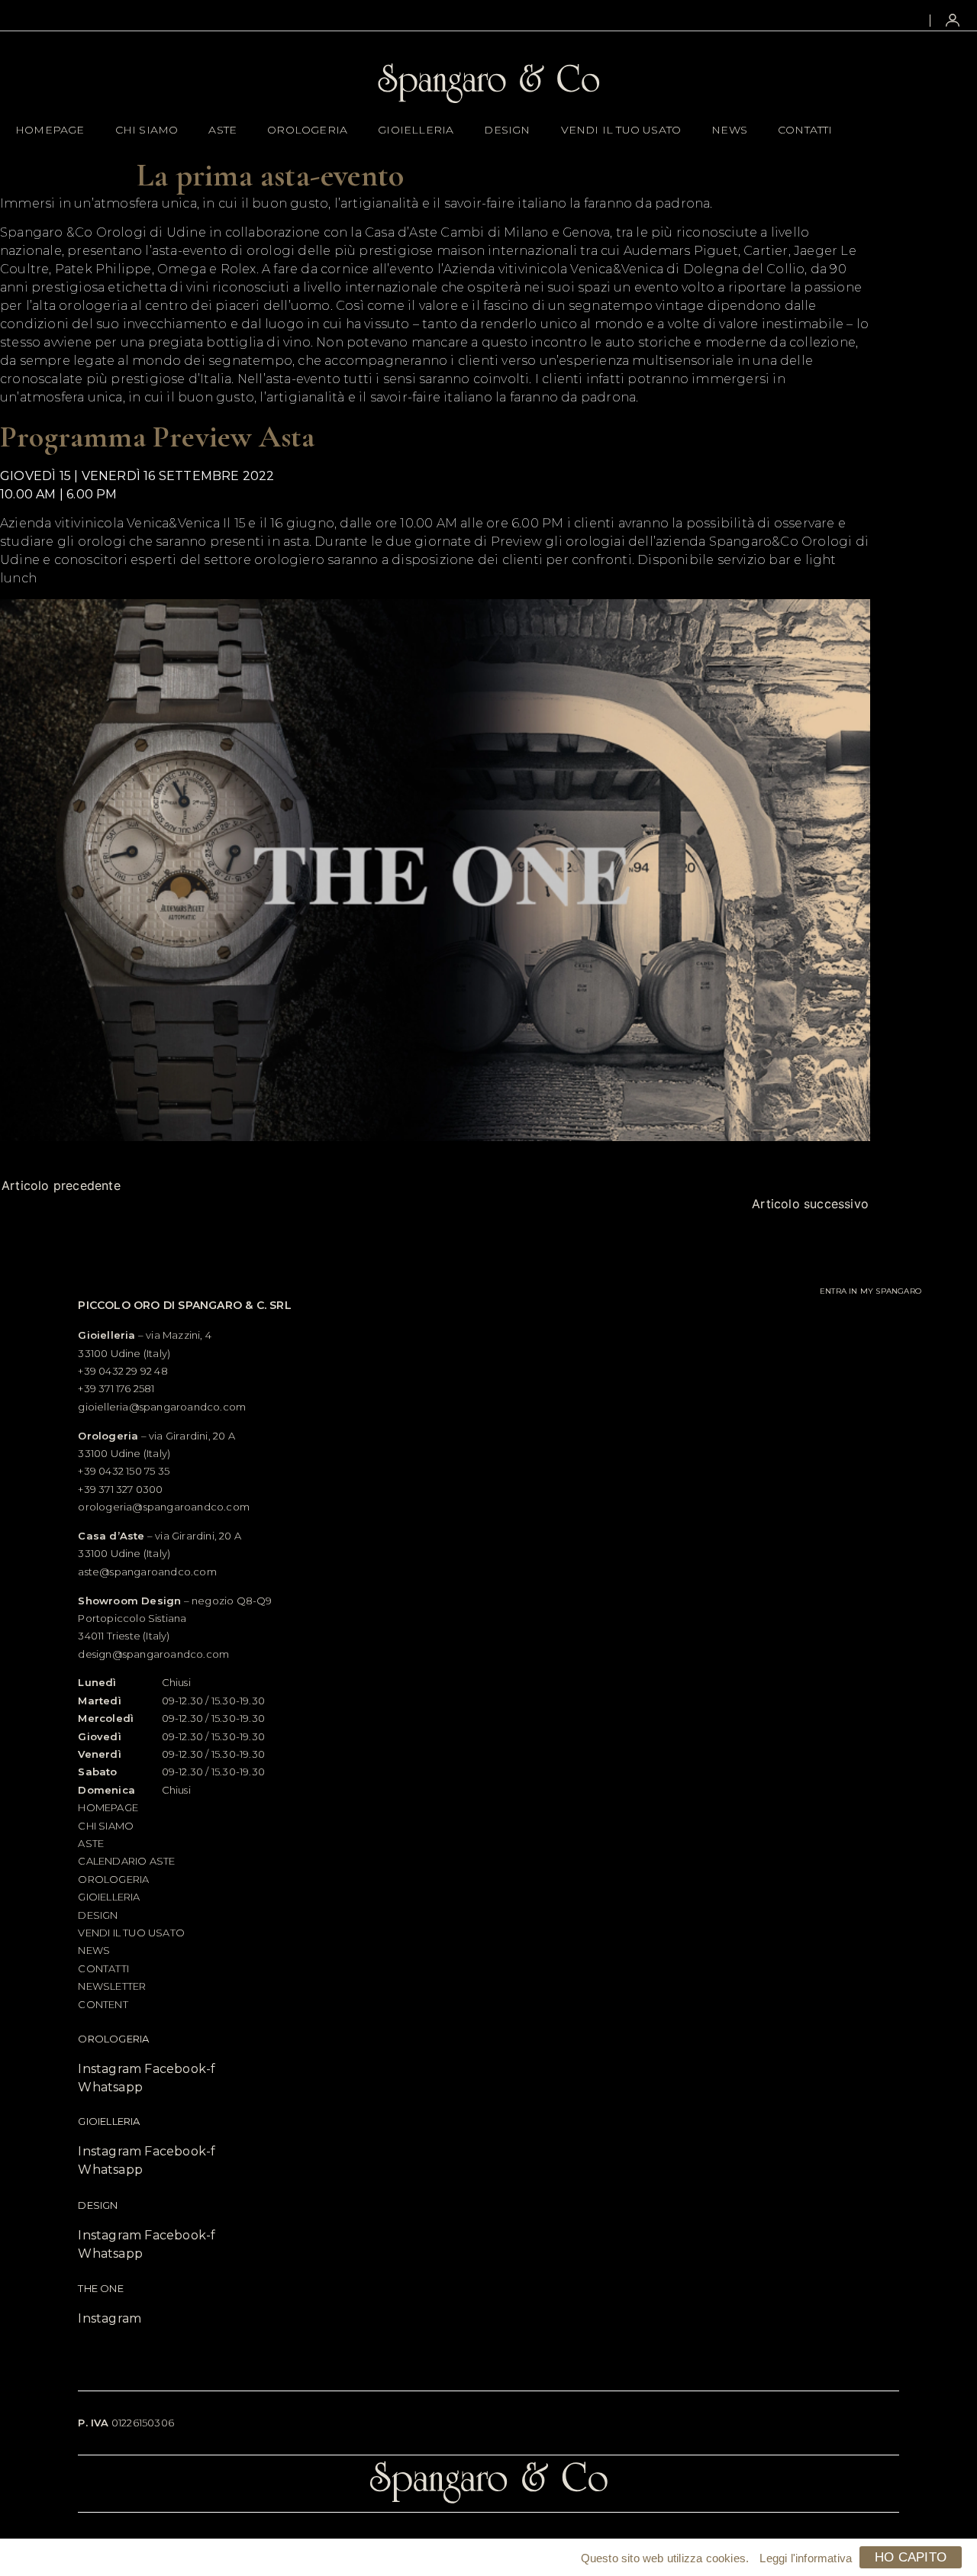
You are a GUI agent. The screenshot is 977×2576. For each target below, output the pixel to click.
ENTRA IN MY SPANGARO (871, 1290)
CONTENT (103, 2004)
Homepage (50, 130)
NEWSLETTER (112, 1986)
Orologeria (307, 130)
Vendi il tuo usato (621, 130)
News (729, 130)
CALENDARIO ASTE (126, 1861)
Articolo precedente (61, 1185)
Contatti (805, 130)
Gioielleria (416, 130)
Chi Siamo (147, 130)
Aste (222, 130)
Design (507, 130)
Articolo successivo (810, 1204)
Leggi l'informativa (806, 2558)
